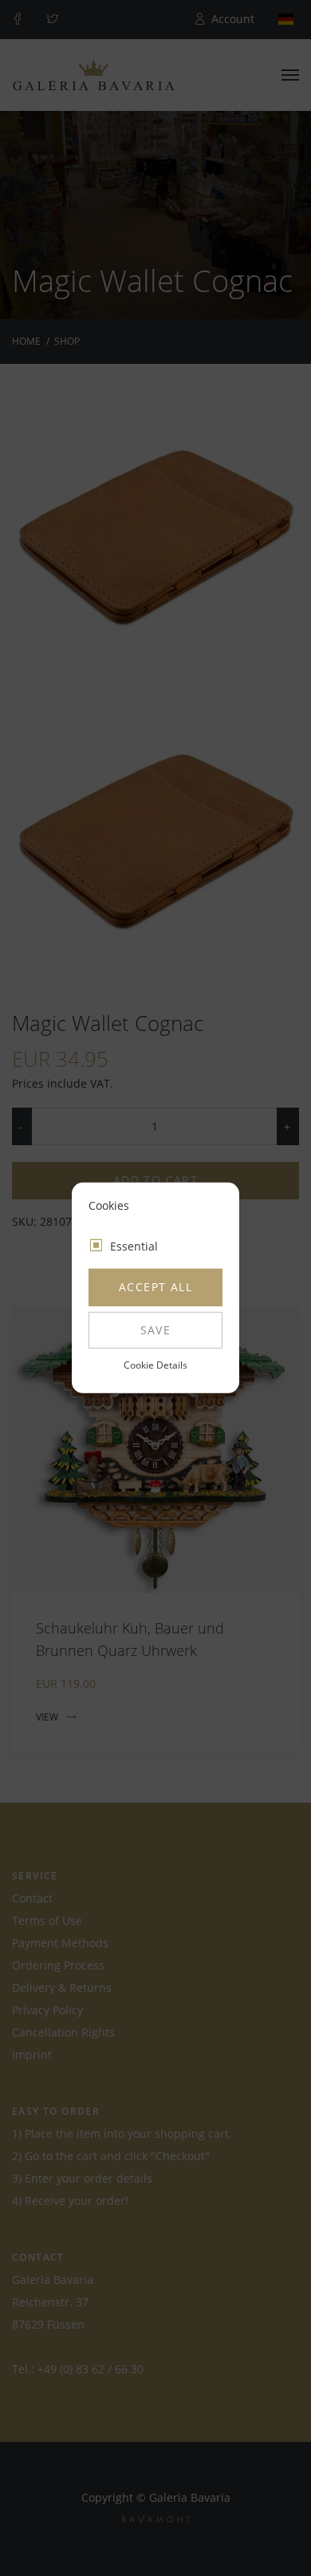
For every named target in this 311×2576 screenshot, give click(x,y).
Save (156, 1330)
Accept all (155, 1287)
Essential (134, 1246)
